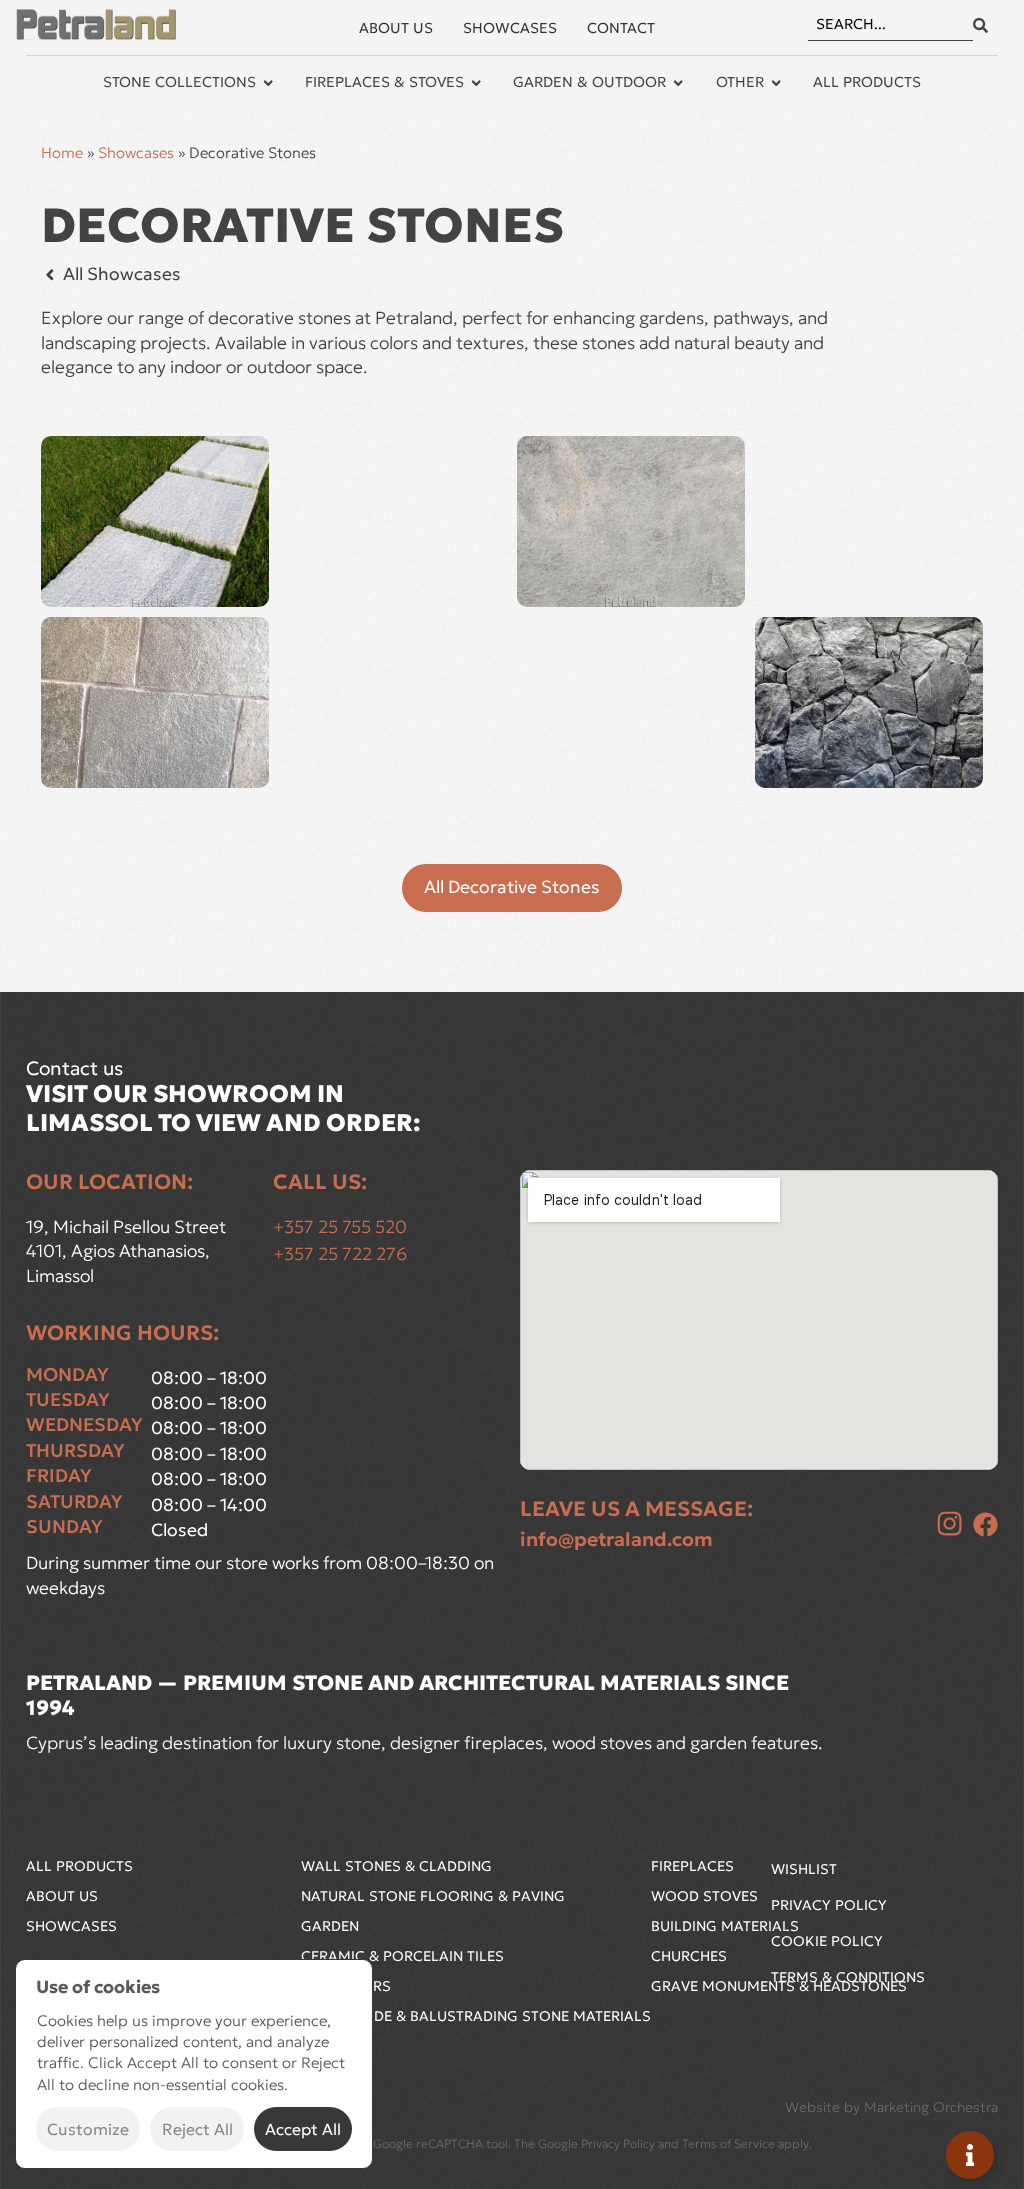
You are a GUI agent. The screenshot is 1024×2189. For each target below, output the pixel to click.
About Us (62, 1896)
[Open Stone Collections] (268, 83)
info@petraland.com (616, 1539)
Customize (88, 2129)
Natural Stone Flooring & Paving (433, 1896)
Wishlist (804, 1869)
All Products (79, 1866)
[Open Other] (776, 83)
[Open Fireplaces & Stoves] (476, 83)
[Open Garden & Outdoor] (678, 83)
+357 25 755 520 (340, 1227)
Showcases (136, 152)
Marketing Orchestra (931, 2107)
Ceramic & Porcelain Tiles (402, 1956)
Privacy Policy (829, 1905)
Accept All (303, 2129)
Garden (330, 1926)
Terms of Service (728, 2143)
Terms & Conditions (848, 1977)
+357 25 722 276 (340, 1254)
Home (62, 152)
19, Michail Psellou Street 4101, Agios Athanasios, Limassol (128, 1251)
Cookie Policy (827, 1941)
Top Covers (346, 1986)
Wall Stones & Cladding (396, 1866)
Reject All (197, 2129)
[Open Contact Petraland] (970, 2155)
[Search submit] (980, 25)
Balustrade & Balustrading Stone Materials (476, 2016)
